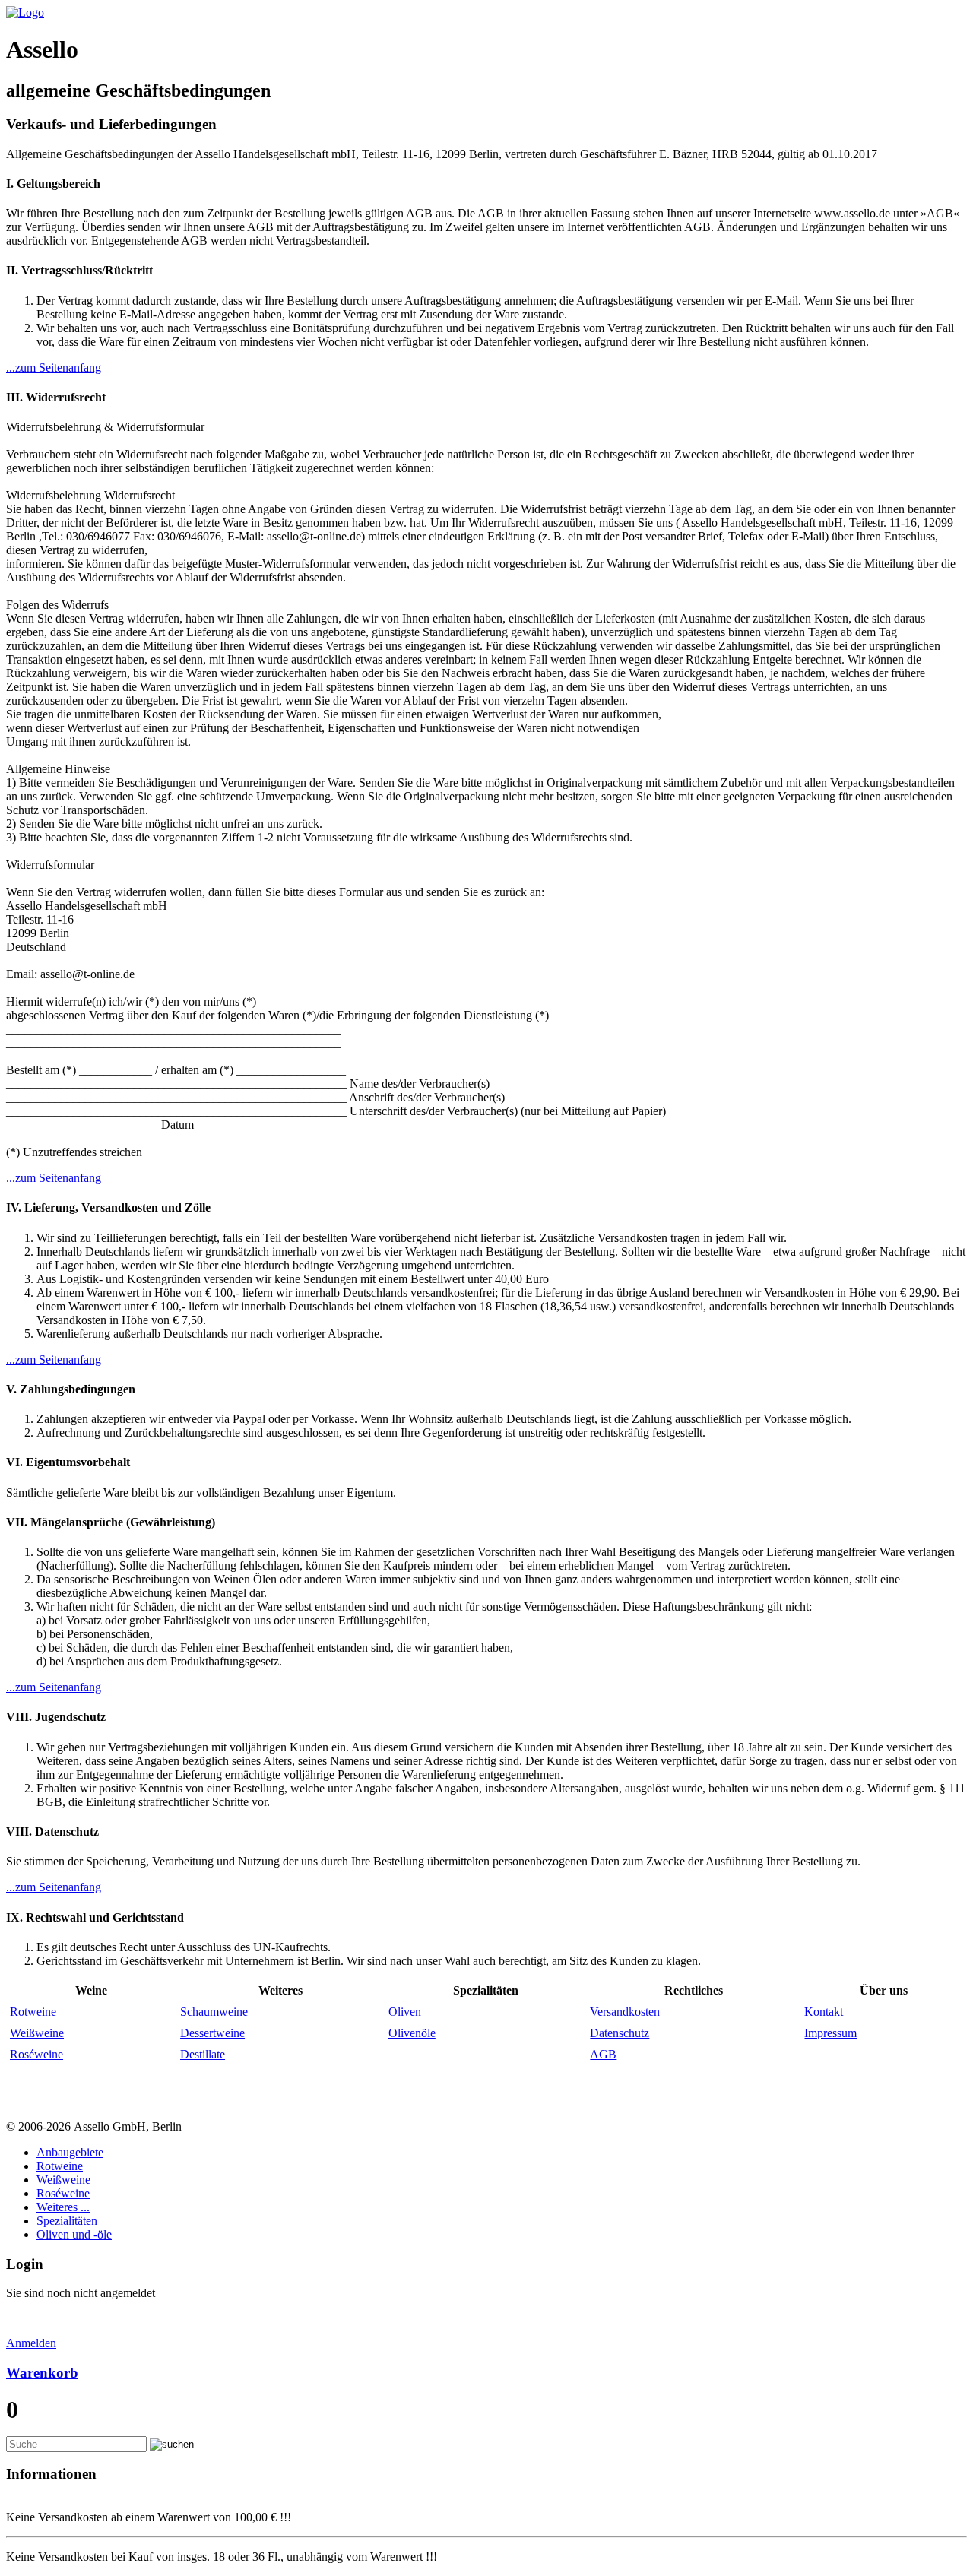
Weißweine (37, 2033)
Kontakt (824, 2012)
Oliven (405, 2012)
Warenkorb (42, 2373)
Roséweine (36, 2054)
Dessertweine (212, 2033)
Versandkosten (625, 2012)
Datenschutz (620, 2033)
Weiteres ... (63, 2207)
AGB (603, 2054)
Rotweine (33, 2012)
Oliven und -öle (74, 2234)
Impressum (830, 2033)
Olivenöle (412, 2033)
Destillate (203, 2054)
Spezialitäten (67, 2221)
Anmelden (31, 2343)
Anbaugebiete (70, 2152)
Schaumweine (214, 2012)
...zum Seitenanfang (54, 368)
